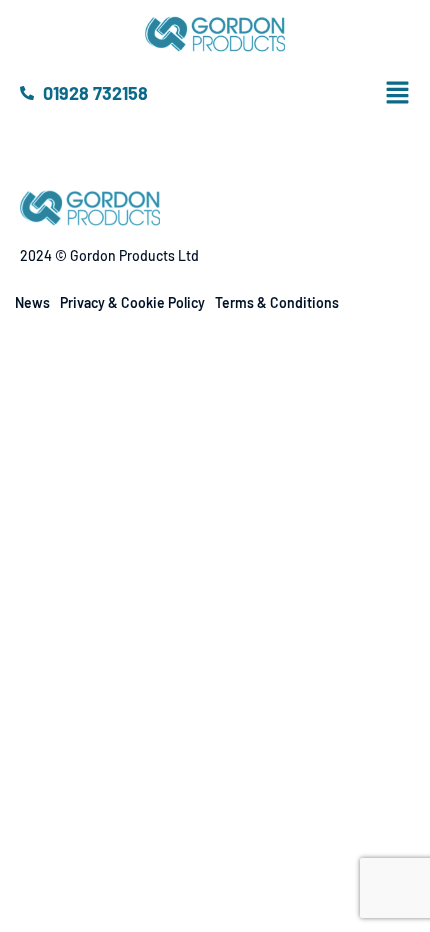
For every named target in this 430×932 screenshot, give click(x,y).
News (32, 302)
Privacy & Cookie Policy (132, 302)
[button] (414, 93)
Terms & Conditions (277, 302)
